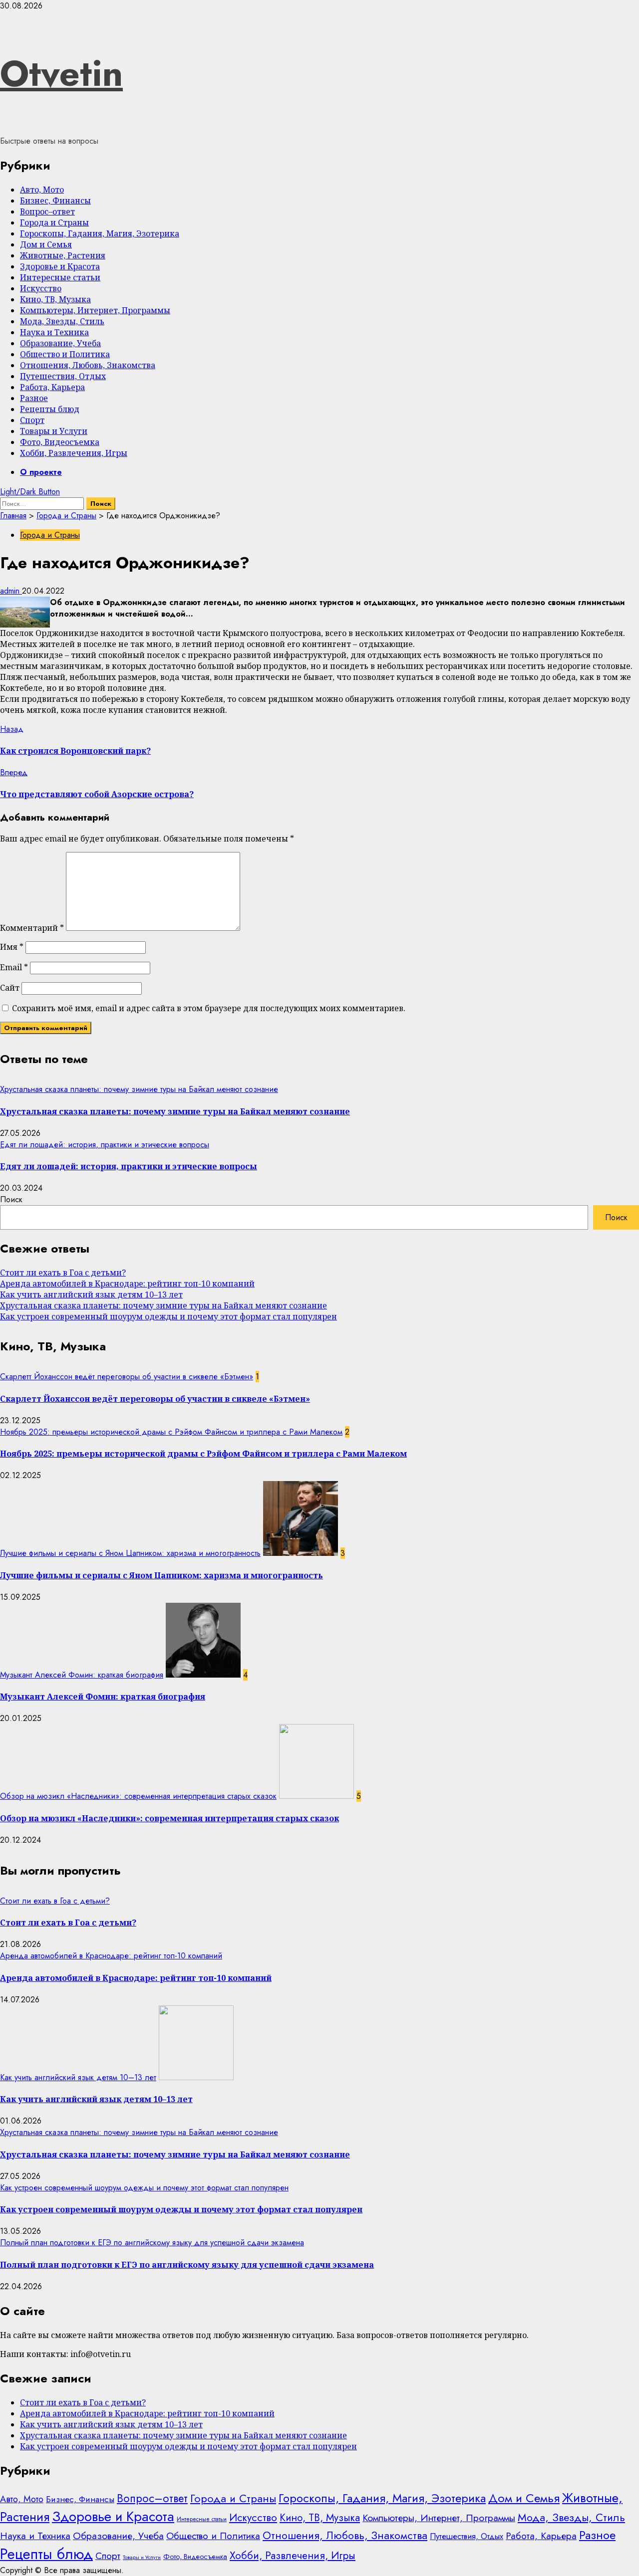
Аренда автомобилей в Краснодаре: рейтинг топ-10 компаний (127, 1284)
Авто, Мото (42, 190)
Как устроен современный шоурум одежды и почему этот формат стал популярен (168, 1316)
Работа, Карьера (52, 387)
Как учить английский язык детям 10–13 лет (91, 1294)
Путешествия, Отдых (63, 376)
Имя (12, 947)
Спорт (32, 420)
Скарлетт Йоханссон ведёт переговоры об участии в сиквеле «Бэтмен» (127, 1377)
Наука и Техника (54, 332)
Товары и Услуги (54, 431)
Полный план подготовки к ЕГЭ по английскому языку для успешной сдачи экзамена (152, 2243)
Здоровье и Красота (60, 266)
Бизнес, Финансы (55, 201)
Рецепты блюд (50, 409)
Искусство (41, 288)
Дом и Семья (46, 244)
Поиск (11, 1199)
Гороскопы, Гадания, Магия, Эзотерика (100, 233)
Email (14, 967)
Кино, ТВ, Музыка (55, 299)
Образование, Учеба (60, 343)
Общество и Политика (65, 354)
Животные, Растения (63, 255)
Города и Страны (54, 222)
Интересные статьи (60, 277)
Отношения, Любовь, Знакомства (88, 365)
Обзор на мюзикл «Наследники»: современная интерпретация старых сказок (138, 1796)
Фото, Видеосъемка (60, 442)
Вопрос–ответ (47, 212)
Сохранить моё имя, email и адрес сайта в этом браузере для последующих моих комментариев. (209, 1008)
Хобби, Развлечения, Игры (74, 453)
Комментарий (32, 928)
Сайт (10, 988)
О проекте (41, 472)
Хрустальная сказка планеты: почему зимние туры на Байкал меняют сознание (139, 1089)
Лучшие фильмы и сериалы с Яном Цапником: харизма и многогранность (130, 1553)
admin (11, 591)
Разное (34, 398)
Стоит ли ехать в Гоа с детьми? (63, 1273)
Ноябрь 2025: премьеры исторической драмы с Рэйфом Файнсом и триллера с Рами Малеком (171, 1432)
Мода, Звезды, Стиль (62, 321)
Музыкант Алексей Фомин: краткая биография (82, 1675)
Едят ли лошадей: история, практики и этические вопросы (105, 1145)
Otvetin (61, 73)
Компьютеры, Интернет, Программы (95, 310)
